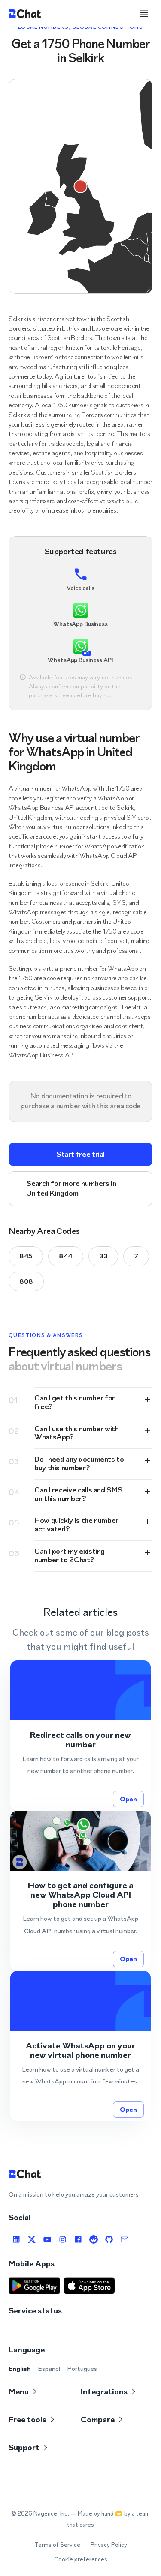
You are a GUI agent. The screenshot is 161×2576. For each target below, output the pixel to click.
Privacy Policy (109, 2545)
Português (82, 2369)
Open (128, 1799)
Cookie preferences (81, 2560)
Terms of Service (57, 2545)
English (20, 2369)
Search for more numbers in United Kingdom (71, 1188)
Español (49, 2369)
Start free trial (80, 1154)
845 (26, 1256)
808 (26, 1281)
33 (103, 1256)
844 (66, 1256)
